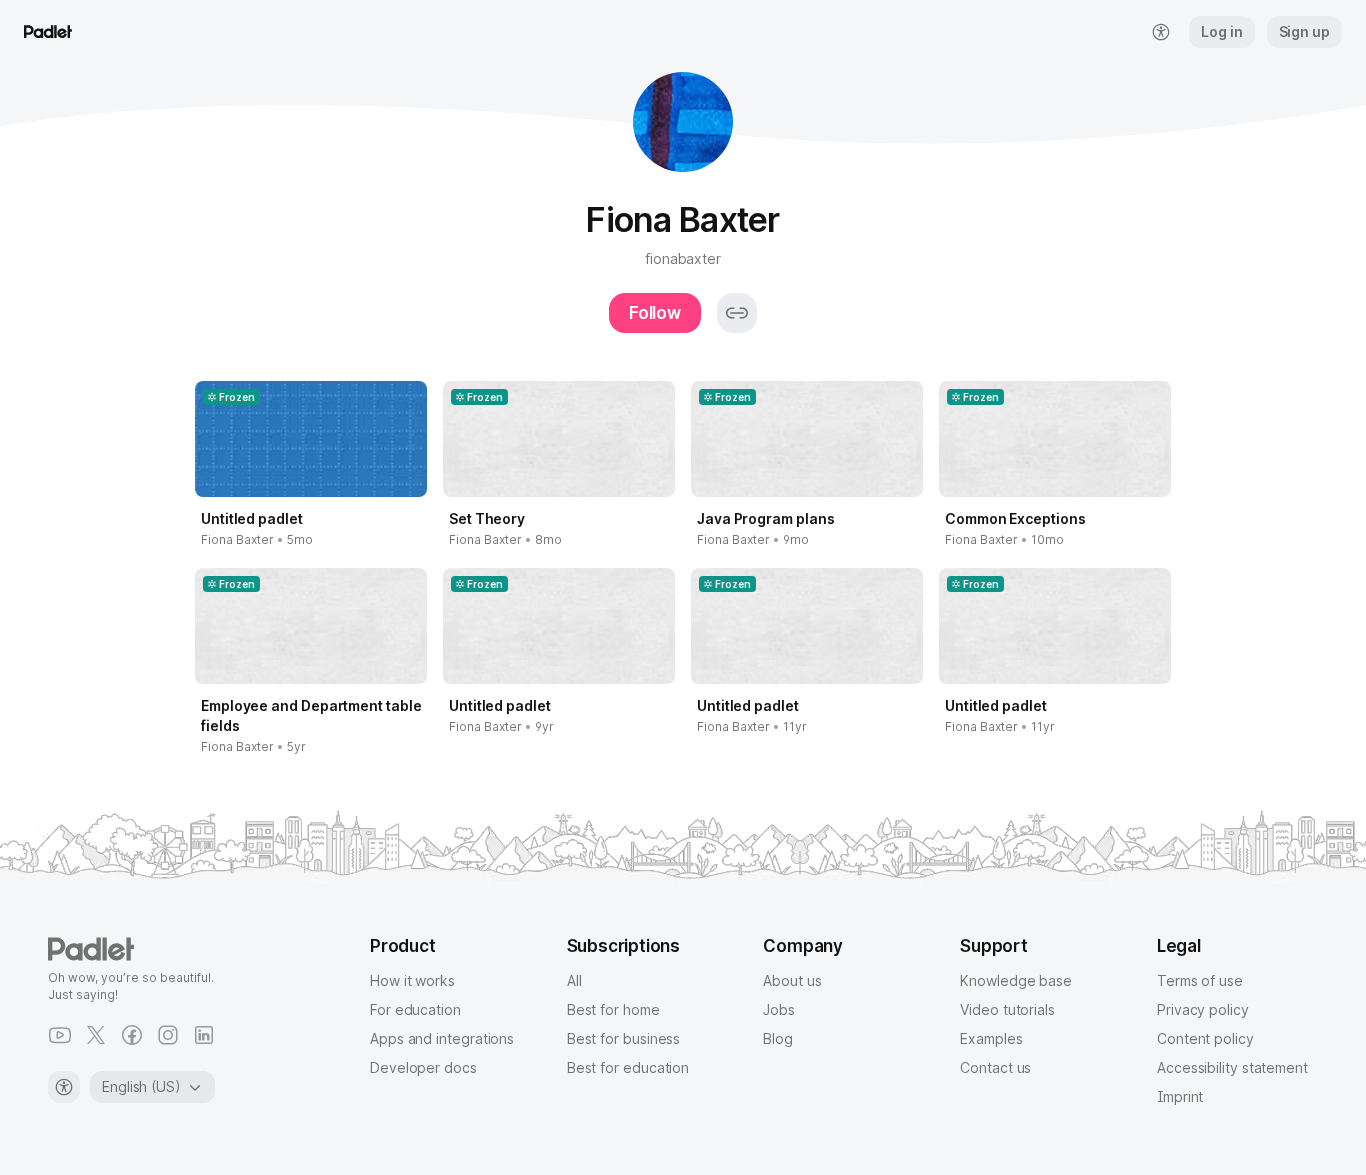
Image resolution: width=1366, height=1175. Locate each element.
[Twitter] (96, 1035)
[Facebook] (132, 1035)
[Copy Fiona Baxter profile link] (737, 313)
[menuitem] (1161, 32)
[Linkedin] (204, 1035)
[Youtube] (60, 1035)
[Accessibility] (64, 1087)
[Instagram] (168, 1035)
